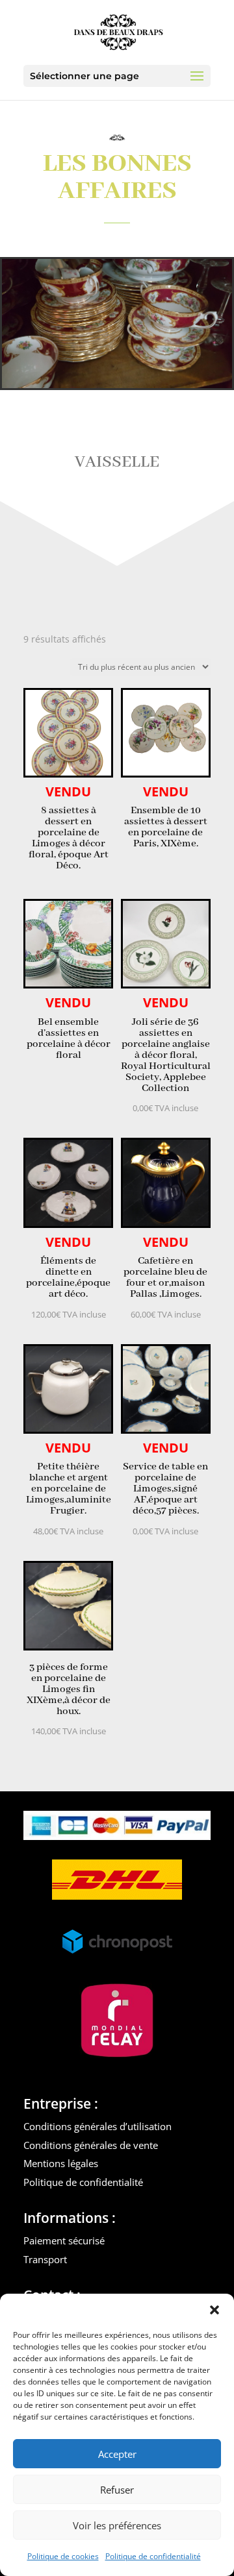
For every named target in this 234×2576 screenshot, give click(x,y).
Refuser (117, 2490)
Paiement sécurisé (64, 2240)
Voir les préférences (117, 2525)
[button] (214, 2310)
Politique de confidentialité (153, 2556)
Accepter (117, 2454)
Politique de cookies (63, 2556)
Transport (45, 2259)
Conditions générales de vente (91, 2145)
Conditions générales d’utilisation (97, 2126)
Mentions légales (61, 2163)
